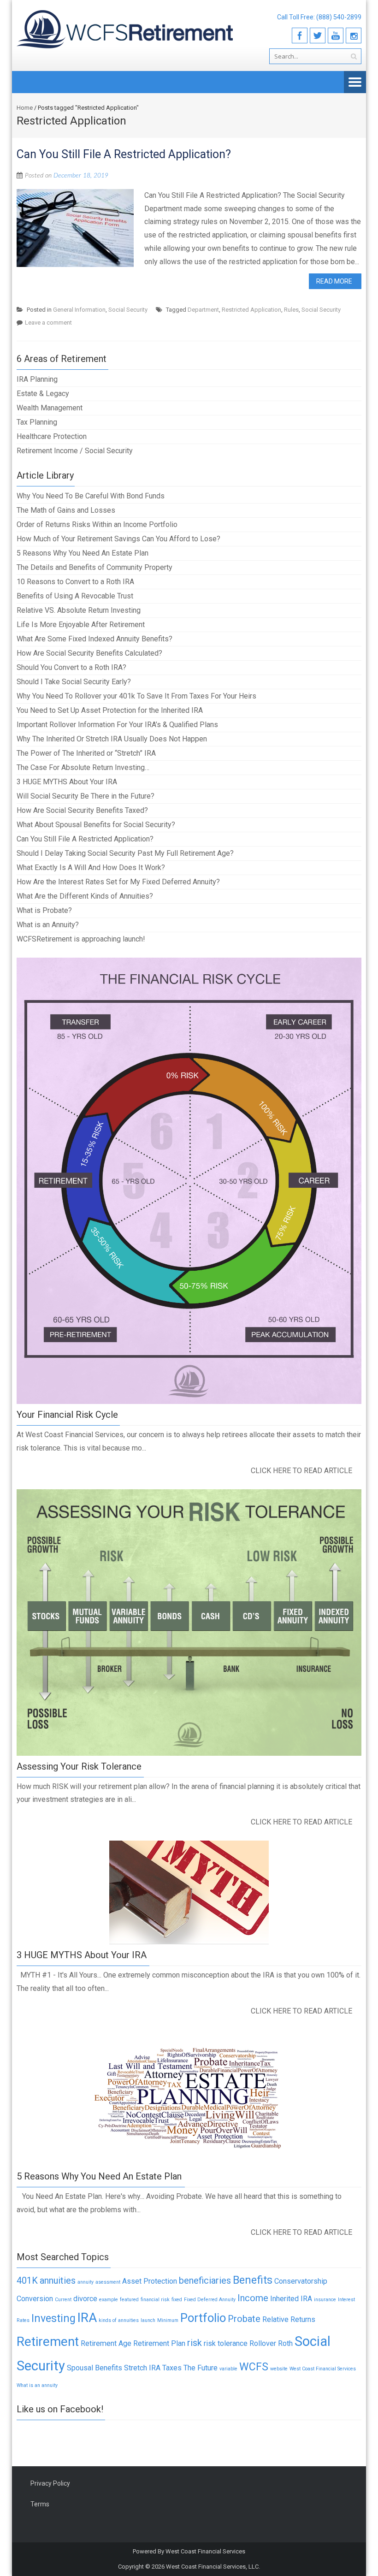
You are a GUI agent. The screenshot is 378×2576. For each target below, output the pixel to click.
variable (228, 2369)
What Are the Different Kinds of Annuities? (85, 896)
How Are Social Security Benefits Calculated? (89, 653)
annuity (86, 2282)
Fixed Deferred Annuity (210, 2300)
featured (129, 2300)
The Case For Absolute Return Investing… (83, 767)
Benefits (253, 2280)
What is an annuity (37, 2385)
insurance (325, 2300)
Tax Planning (37, 422)
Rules (291, 310)
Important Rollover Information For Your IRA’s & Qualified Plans (117, 725)
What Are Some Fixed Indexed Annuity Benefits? (94, 639)
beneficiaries (205, 2280)
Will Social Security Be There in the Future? (86, 796)
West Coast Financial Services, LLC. (213, 2567)
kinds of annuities (119, 2320)
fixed (177, 2300)
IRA (87, 2318)
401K (27, 2280)
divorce (85, 2299)
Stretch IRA (142, 2368)
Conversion (35, 2299)
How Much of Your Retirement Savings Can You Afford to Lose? (118, 539)
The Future (201, 2368)
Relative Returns (289, 2319)
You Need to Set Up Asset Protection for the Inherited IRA (110, 710)
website (279, 2369)
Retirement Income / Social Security (75, 451)
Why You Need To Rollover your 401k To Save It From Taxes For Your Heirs (136, 696)
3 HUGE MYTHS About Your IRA (67, 782)
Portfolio (203, 2318)
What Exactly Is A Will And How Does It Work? (91, 868)
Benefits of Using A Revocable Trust (75, 596)
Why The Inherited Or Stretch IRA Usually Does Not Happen (112, 739)
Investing (53, 2318)
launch (148, 2320)
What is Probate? (44, 910)
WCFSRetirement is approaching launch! (81, 939)
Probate (244, 2319)
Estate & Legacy (43, 394)
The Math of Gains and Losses (66, 510)
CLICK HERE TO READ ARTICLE (301, 1471)
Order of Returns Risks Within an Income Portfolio (97, 524)
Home (25, 108)
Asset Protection (150, 2281)
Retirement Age (106, 2343)
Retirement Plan (159, 2343)
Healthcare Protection (52, 436)
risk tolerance (226, 2343)
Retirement (48, 2342)
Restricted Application (251, 310)
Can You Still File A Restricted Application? (124, 154)
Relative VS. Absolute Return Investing (79, 610)
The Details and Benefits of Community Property (94, 567)
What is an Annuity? (48, 925)
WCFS (254, 2367)
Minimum (168, 2320)
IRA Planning (37, 379)
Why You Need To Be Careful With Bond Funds (91, 496)
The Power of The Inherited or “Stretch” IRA (86, 753)
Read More (334, 281)
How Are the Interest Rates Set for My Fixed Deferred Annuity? (118, 882)
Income (253, 2298)
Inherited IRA (291, 2299)
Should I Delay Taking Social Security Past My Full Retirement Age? (125, 853)
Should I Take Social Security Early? (74, 682)
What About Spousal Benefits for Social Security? (96, 825)
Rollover (263, 2343)
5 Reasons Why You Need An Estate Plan (83, 553)
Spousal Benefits (94, 2368)
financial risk (155, 2300)
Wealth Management (50, 408)
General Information (79, 310)
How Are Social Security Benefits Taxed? (82, 810)
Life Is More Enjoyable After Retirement (81, 625)
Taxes (172, 2368)
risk (195, 2343)
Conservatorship (301, 2281)
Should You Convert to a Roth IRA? (71, 667)
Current (63, 2300)
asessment (108, 2282)
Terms (40, 2504)
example (109, 2300)
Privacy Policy (50, 2483)
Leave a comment (48, 323)
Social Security (128, 310)
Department (203, 310)
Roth (285, 2343)
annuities (58, 2280)
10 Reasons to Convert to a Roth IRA (75, 582)
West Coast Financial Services (323, 2369)
